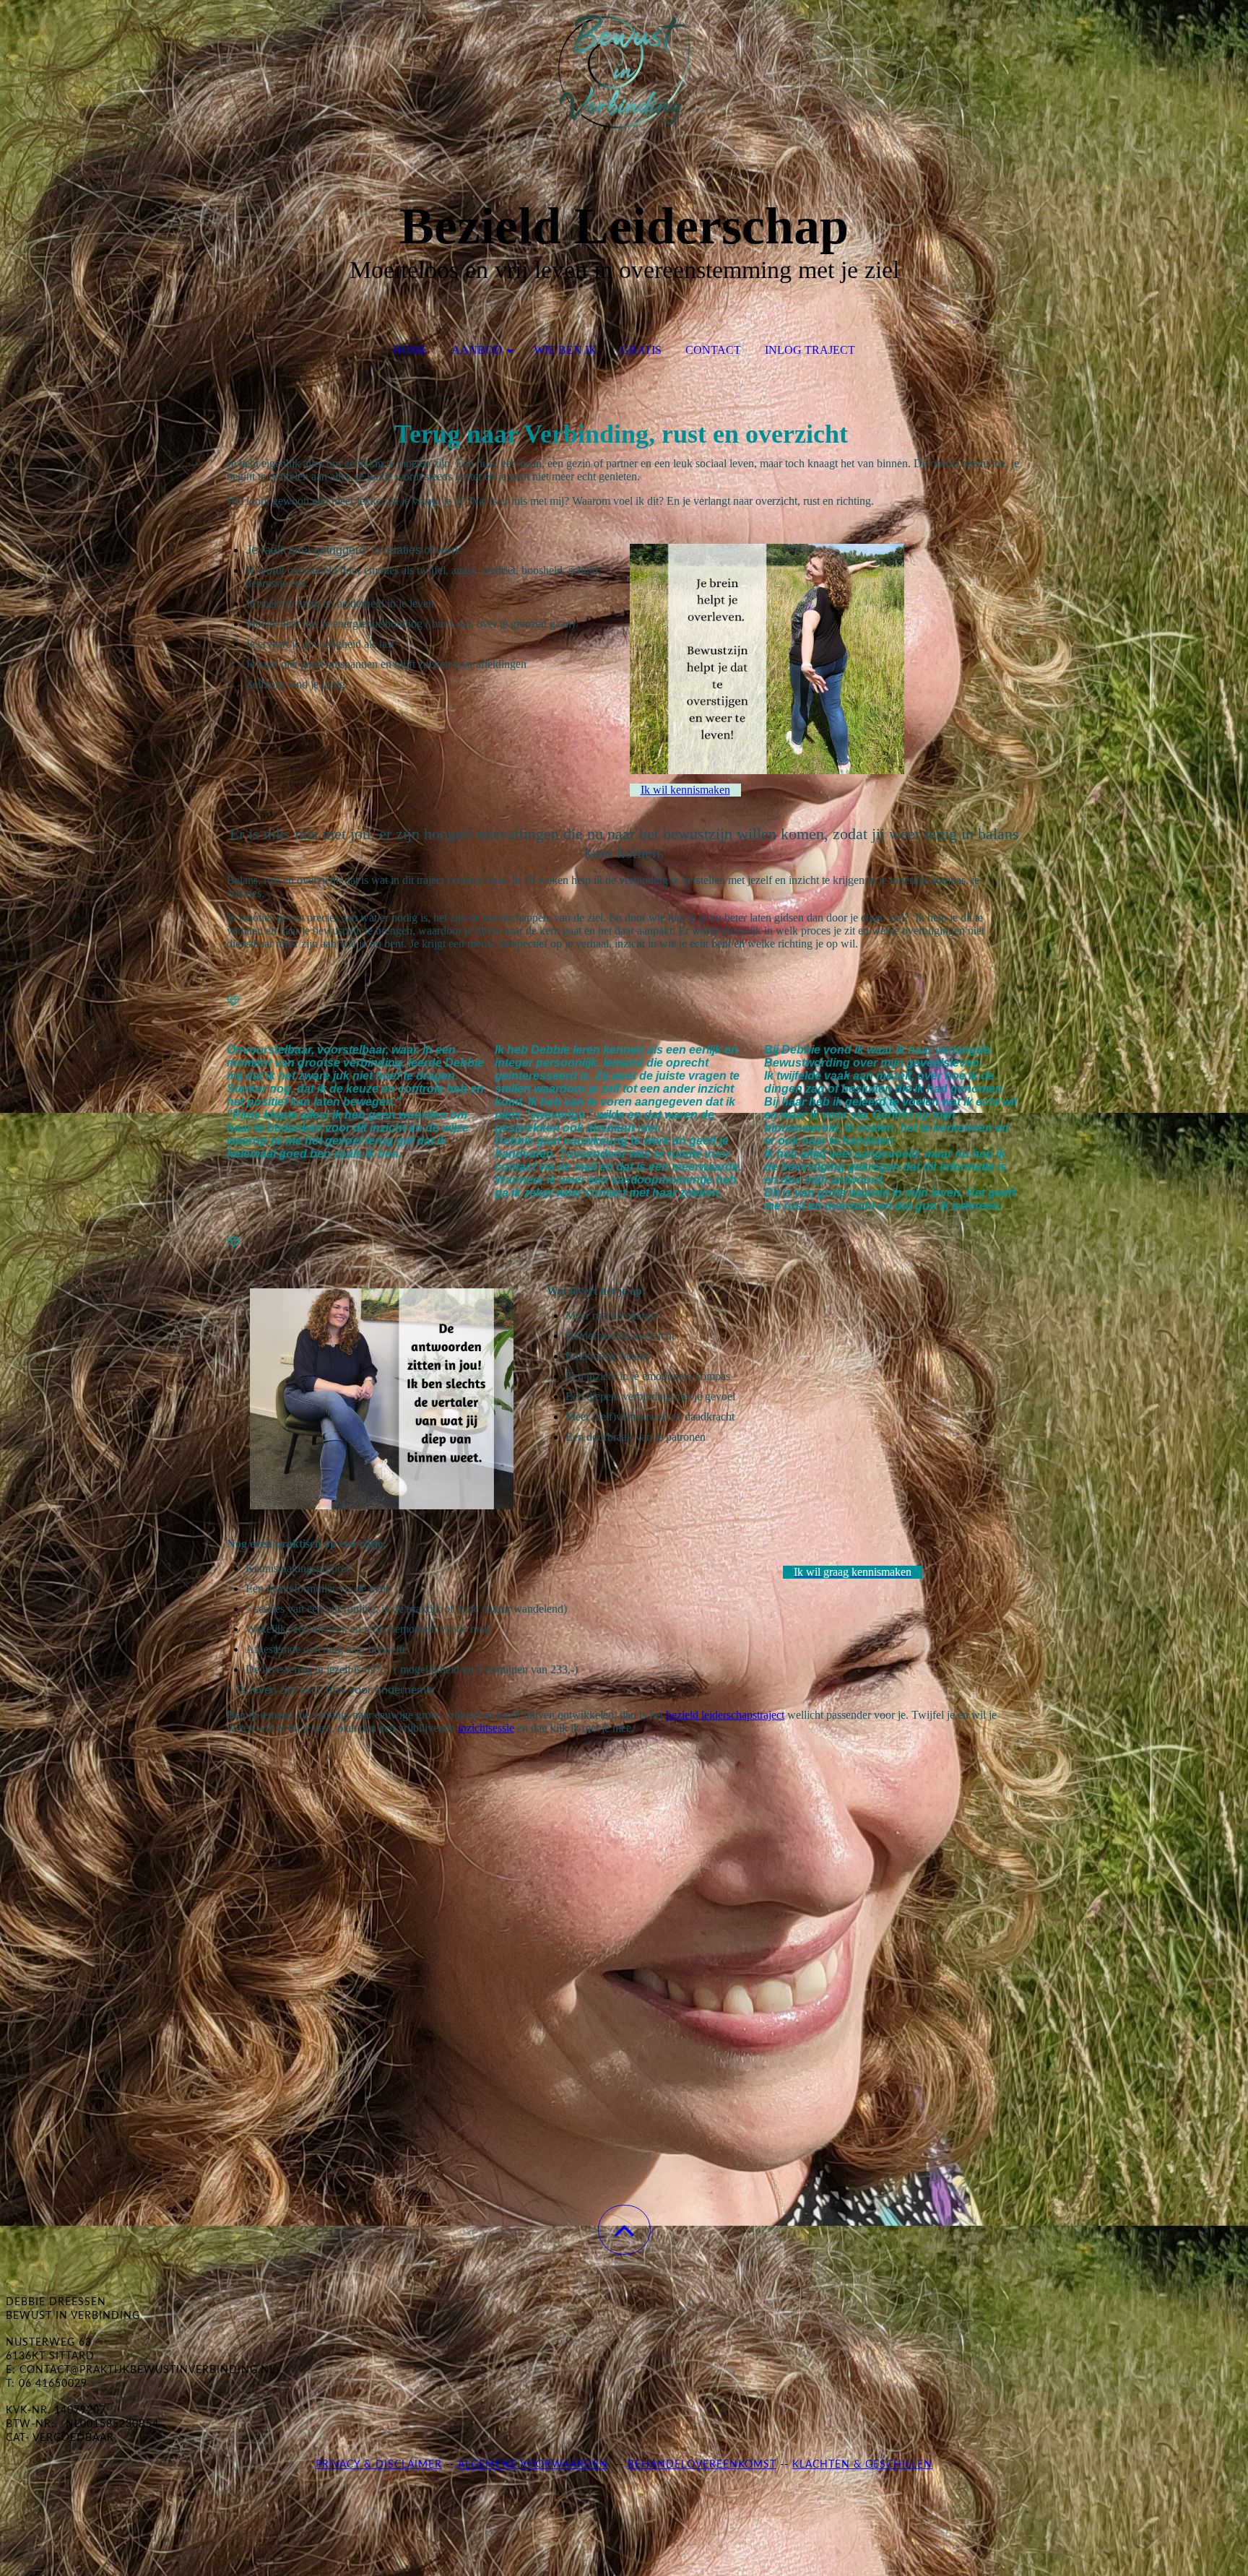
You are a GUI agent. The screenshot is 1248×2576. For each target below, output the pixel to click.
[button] (624, 2230)
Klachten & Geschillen (862, 2465)
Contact (713, 350)
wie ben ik (565, 350)
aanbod (477, 350)
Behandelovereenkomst (702, 2465)
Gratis (641, 350)
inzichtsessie (486, 1728)
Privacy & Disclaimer (379, 2465)
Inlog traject (810, 350)
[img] (624, 72)
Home (410, 350)
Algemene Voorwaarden (533, 2465)
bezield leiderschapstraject (725, 1715)
